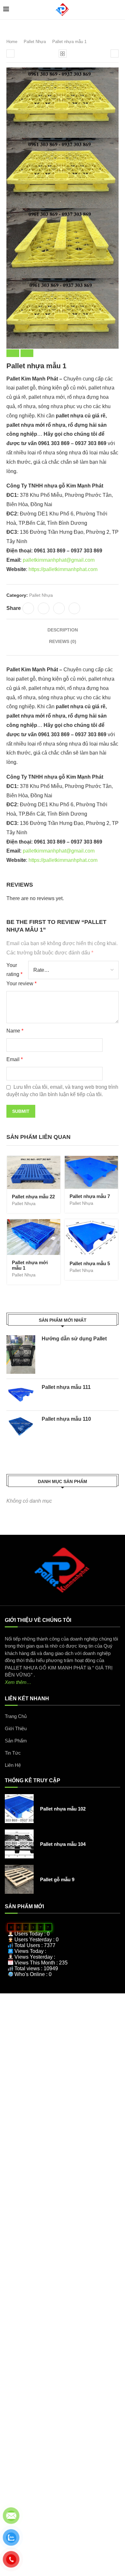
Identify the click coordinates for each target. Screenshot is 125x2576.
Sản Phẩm (16, 1741)
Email (15, 1059)
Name (15, 1031)
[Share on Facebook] (28, 608)
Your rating (14, 970)
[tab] (63, 630)
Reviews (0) (63, 641)
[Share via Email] (74, 608)
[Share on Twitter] (44, 608)
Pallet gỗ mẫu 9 (57, 1879)
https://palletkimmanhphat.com (63, 569)
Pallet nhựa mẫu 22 (33, 1197)
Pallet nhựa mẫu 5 (90, 1263)
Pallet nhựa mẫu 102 (63, 1809)
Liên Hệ (13, 1765)
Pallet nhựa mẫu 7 (90, 1196)
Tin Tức (13, 1753)
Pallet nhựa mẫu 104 (63, 1844)
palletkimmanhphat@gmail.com (59, 560)
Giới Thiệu (16, 1728)
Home (12, 42)
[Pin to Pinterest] (59, 608)
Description (63, 630)
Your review (21, 984)
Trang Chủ (16, 1716)
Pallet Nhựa (35, 42)
